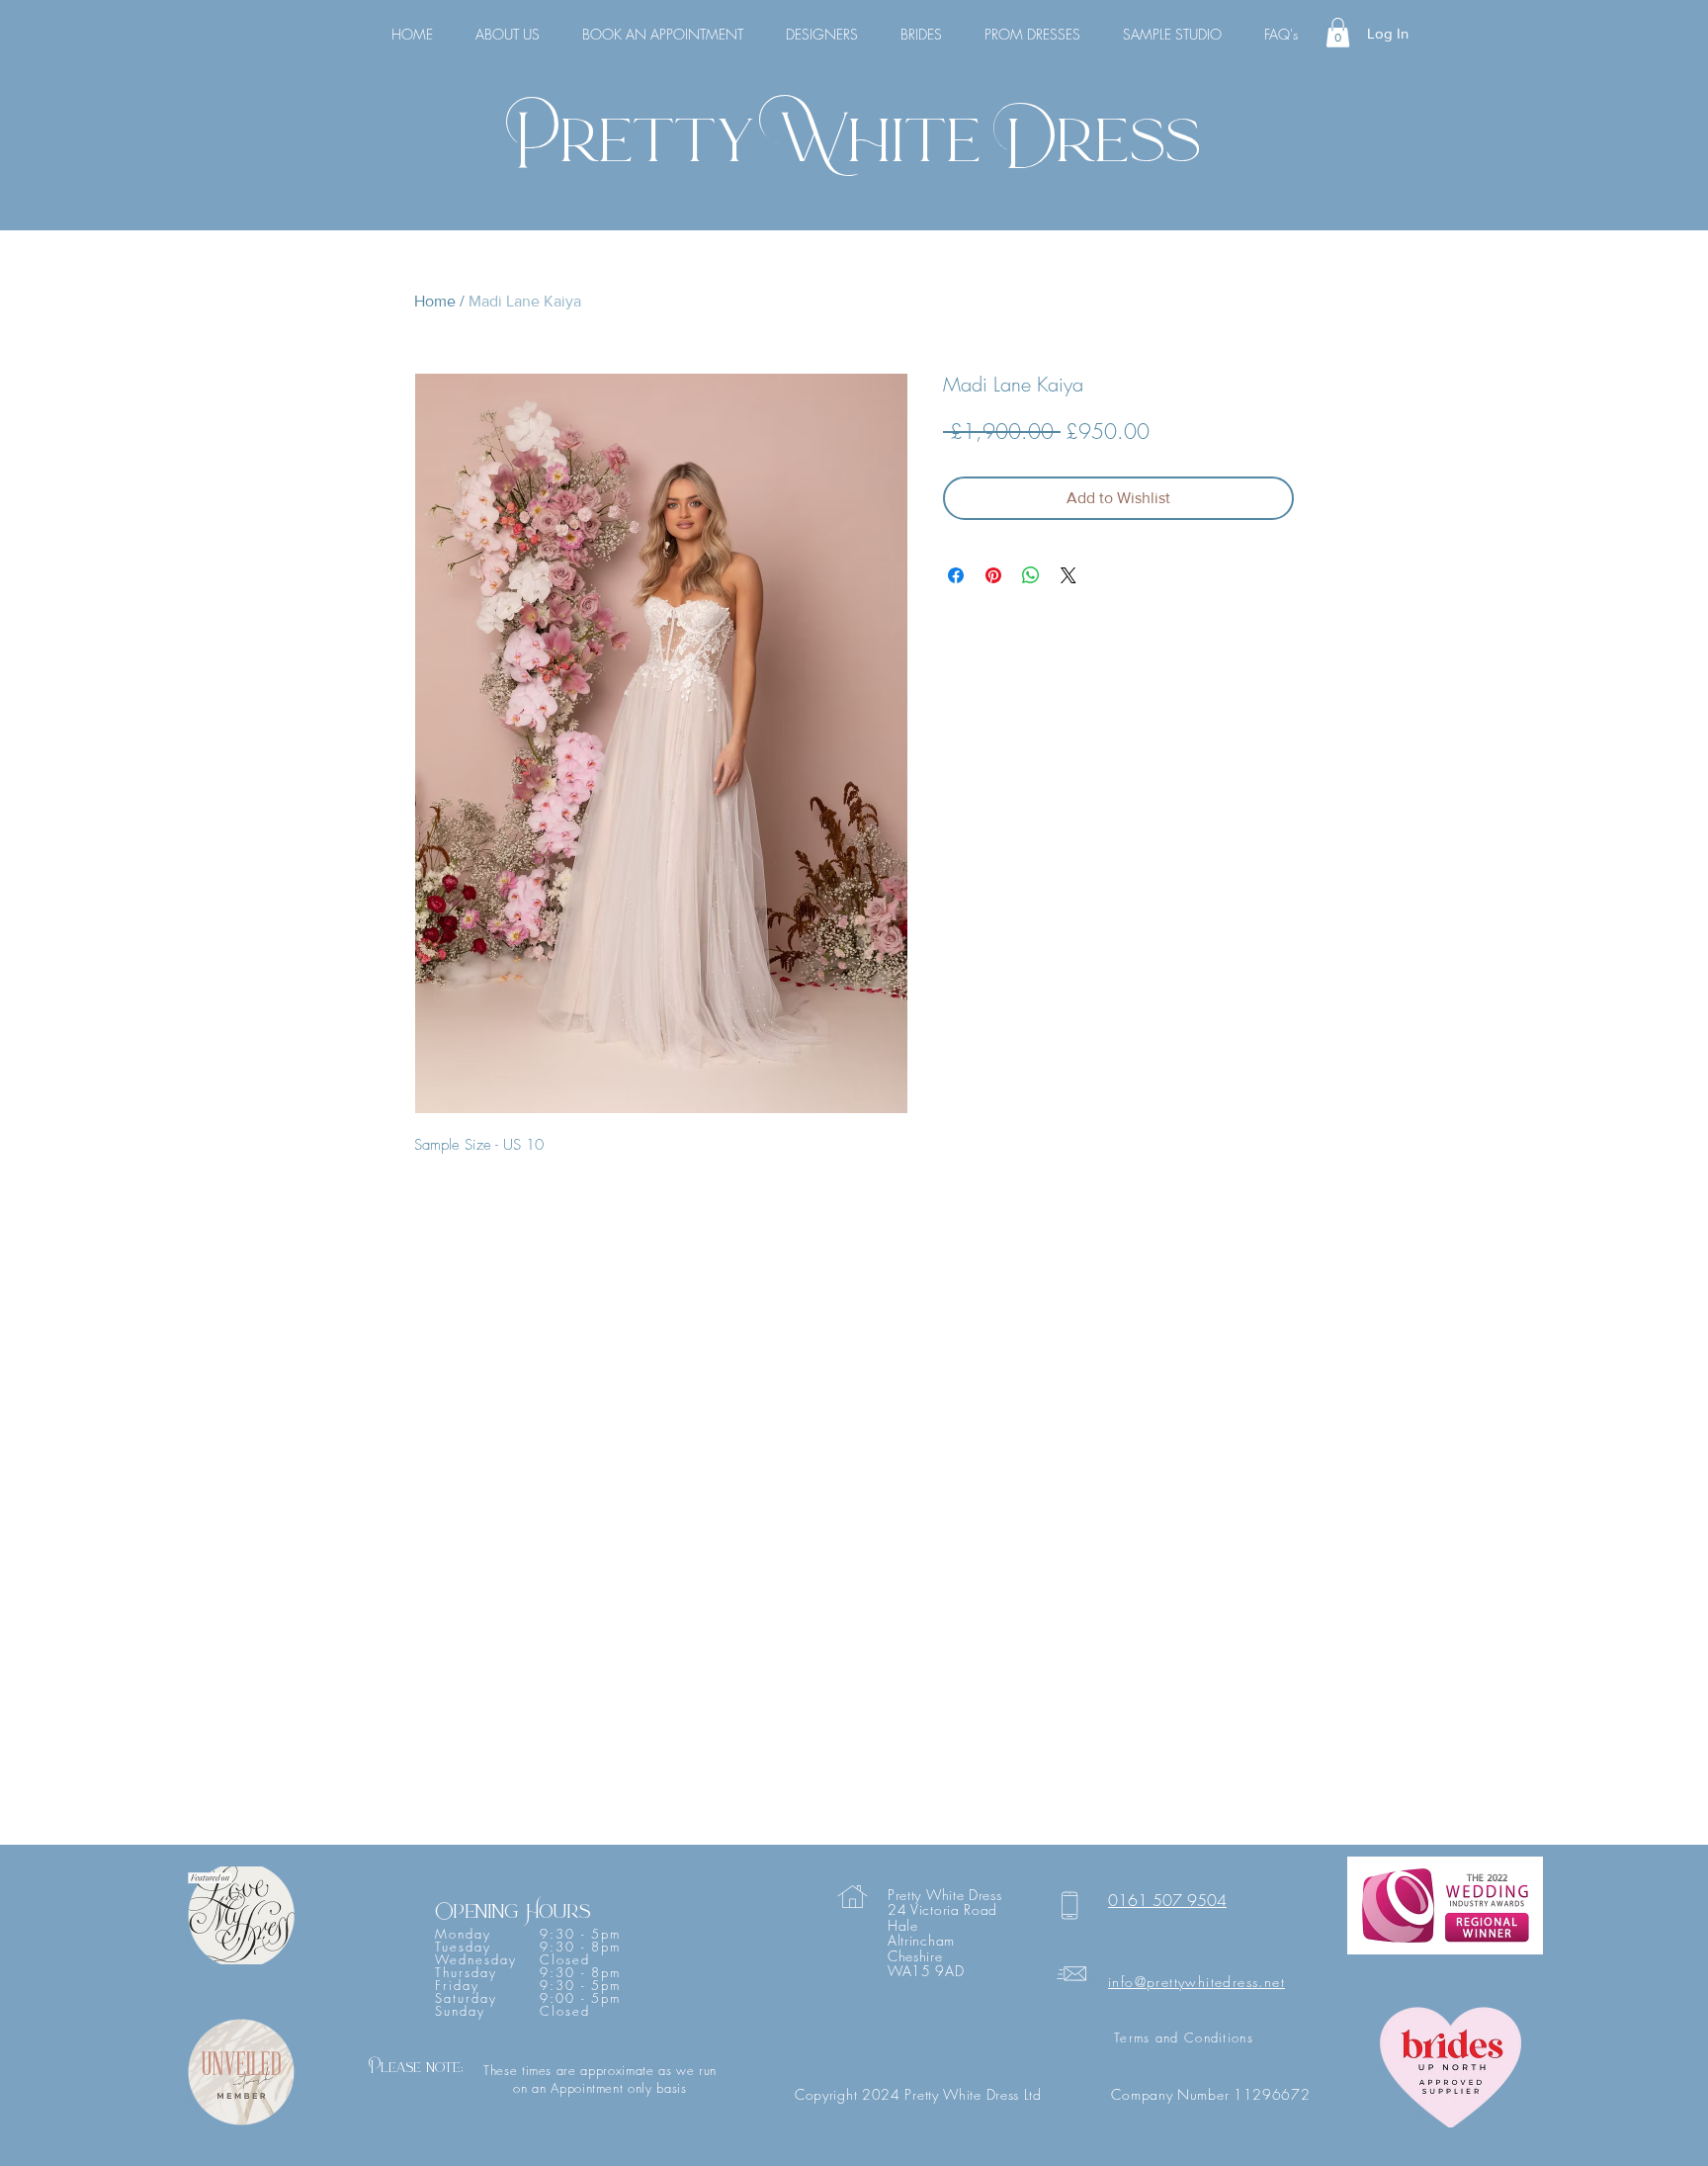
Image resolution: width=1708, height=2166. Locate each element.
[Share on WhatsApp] (1031, 575)
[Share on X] (1068, 575)
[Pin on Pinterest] (993, 575)
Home (435, 301)
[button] (1338, 33)
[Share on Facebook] (956, 575)
